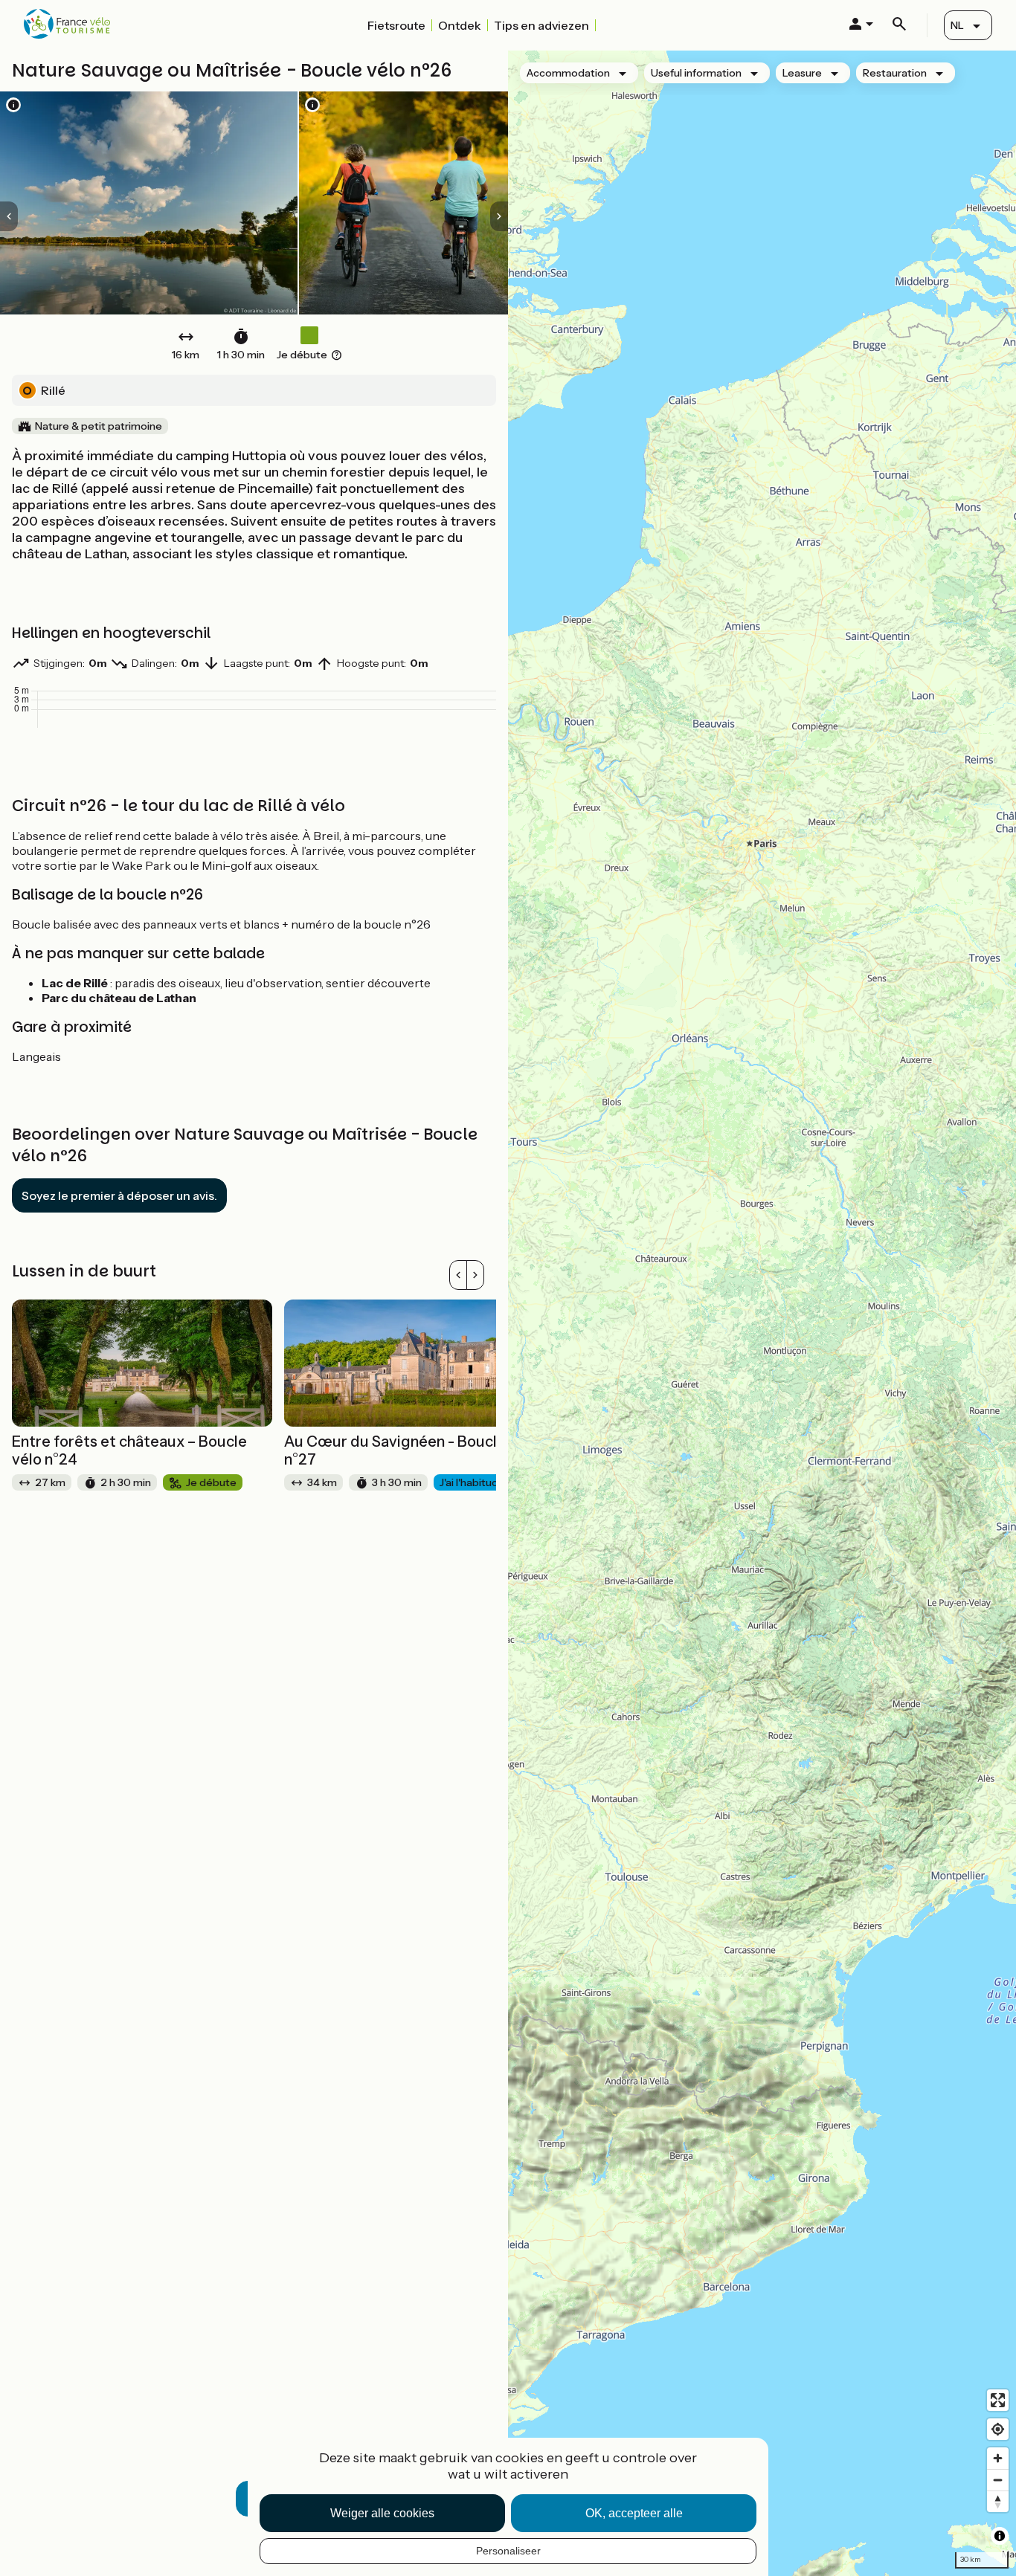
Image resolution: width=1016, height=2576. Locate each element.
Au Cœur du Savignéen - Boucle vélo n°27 (411, 1450)
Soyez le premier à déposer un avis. (119, 1195)
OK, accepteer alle (634, 2513)
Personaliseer (508, 2551)
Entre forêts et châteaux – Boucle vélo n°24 (129, 1450)
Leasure (802, 73)
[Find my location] (998, 2429)
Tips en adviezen (541, 25)
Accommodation (568, 73)
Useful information (696, 73)
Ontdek (460, 25)
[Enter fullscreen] (998, 2400)
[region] (762, 1313)
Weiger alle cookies (382, 2513)
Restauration (895, 73)
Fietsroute (396, 25)
